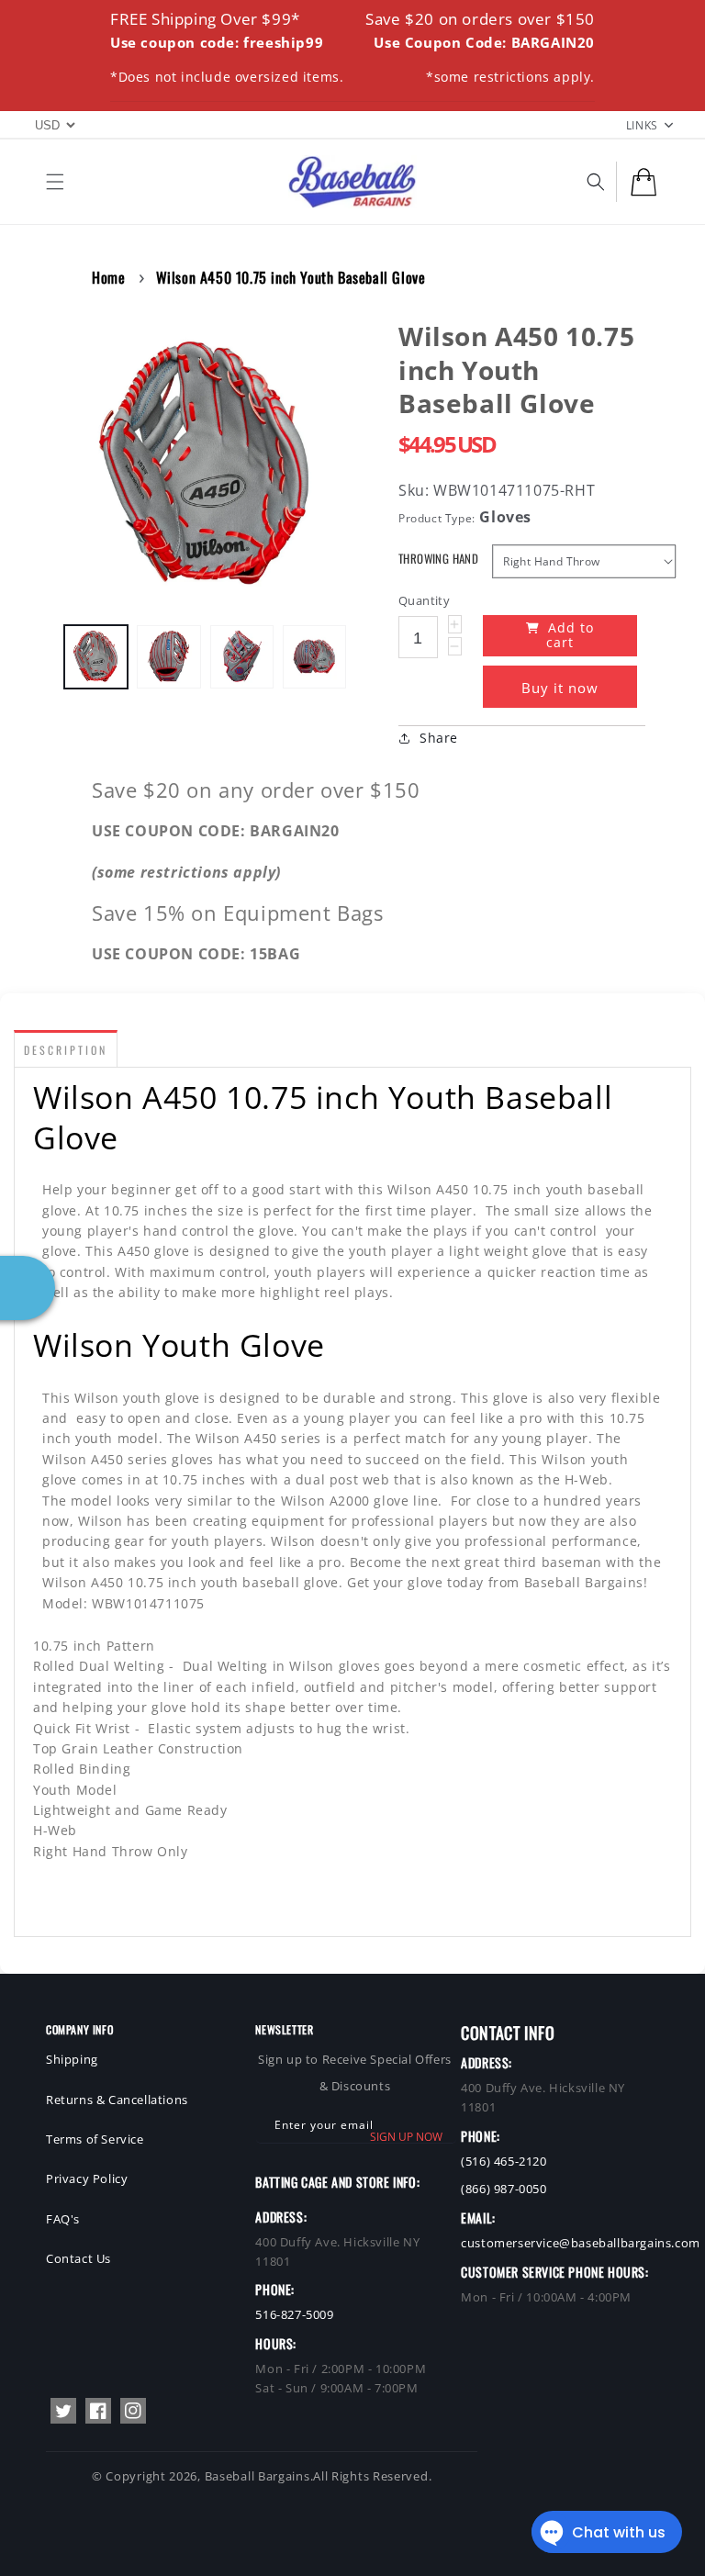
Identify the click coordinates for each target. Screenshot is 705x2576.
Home (108, 277)
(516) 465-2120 (504, 2161)
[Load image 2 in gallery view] (168, 657)
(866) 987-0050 (504, 2189)
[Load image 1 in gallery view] (96, 657)
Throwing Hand (438, 559)
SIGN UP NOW (406, 2137)
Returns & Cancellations (117, 2100)
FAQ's (63, 2219)
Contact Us (78, 2258)
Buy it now (560, 688)
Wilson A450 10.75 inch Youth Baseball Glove (291, 277)
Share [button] (439, 738)
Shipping (72, 2059)
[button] (55, 182)
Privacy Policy (87, 2178)
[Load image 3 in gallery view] (242, 657)
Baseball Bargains (257, 2476)
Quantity (424, 600)
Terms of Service (95, 2139)
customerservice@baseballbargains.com (581, 2243)
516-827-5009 (294, 2314)
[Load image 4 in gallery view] (314, 657)
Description (66, 1050)
